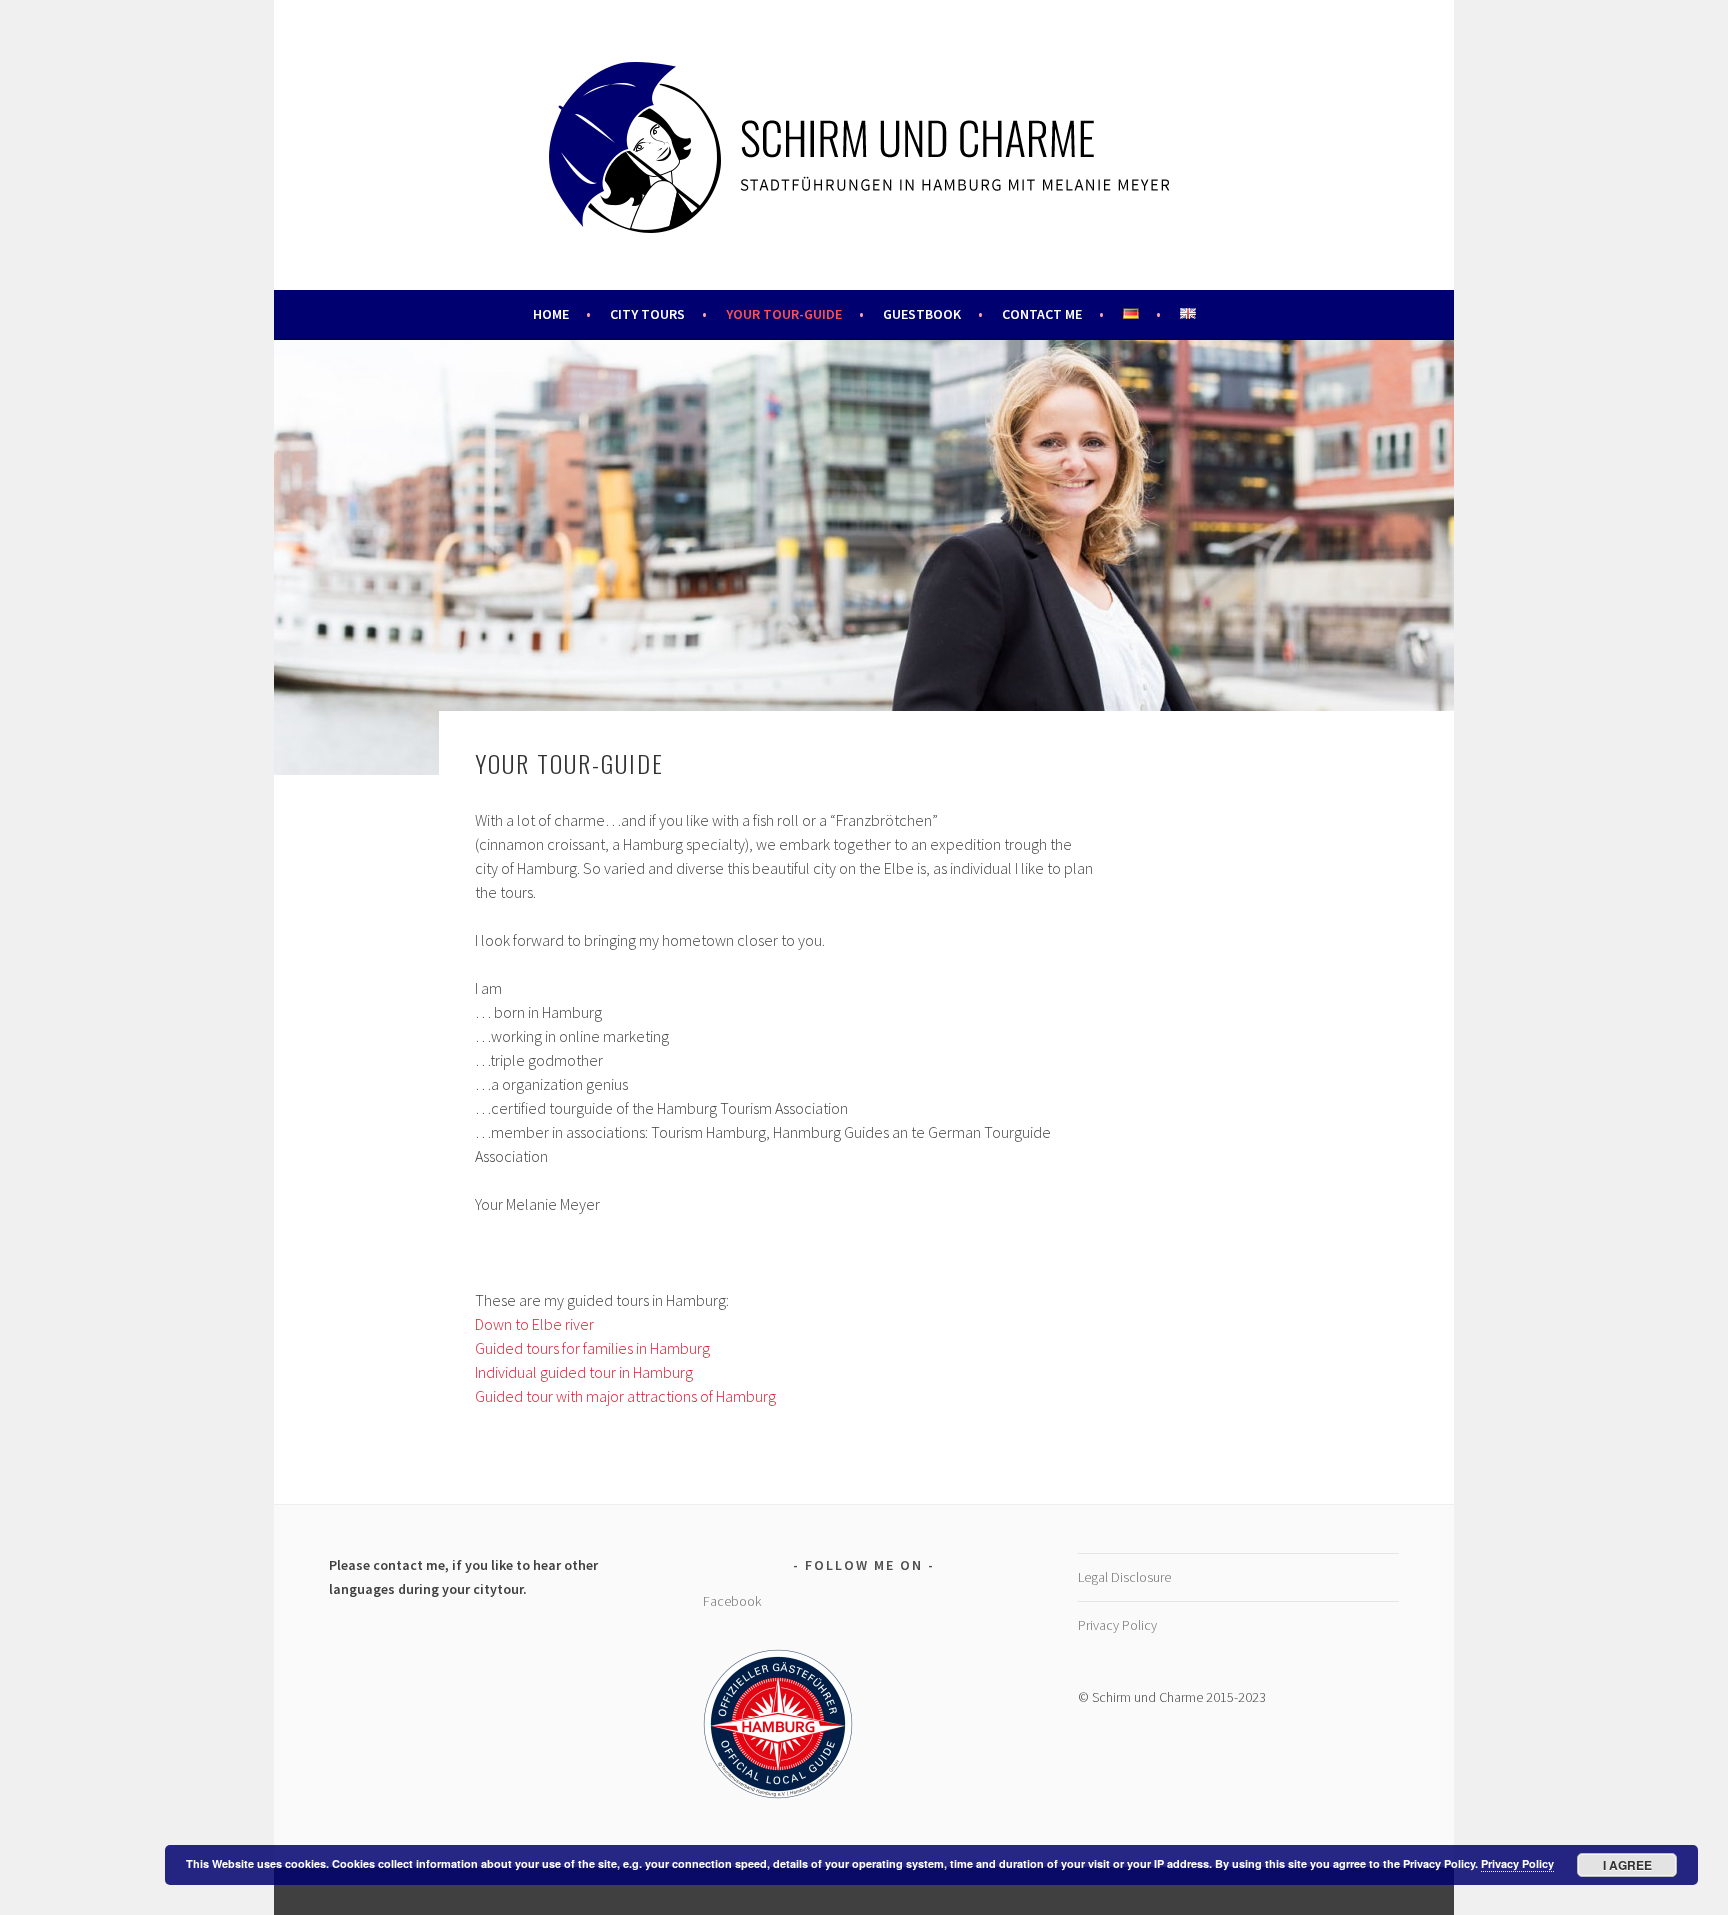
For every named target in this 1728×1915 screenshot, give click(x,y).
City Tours (647, 314)
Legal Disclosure (1124, 1577)
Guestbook (922, 314)
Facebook (732, 1601)
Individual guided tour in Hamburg (584, 1372)
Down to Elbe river (534, 1324)
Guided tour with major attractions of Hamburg (625, 1396)
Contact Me (1042, 314)
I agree (1627, 1865)
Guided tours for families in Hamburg (592, 1348)
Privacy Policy (1117, 1625)
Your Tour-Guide (784, 314)
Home (551, 314)
